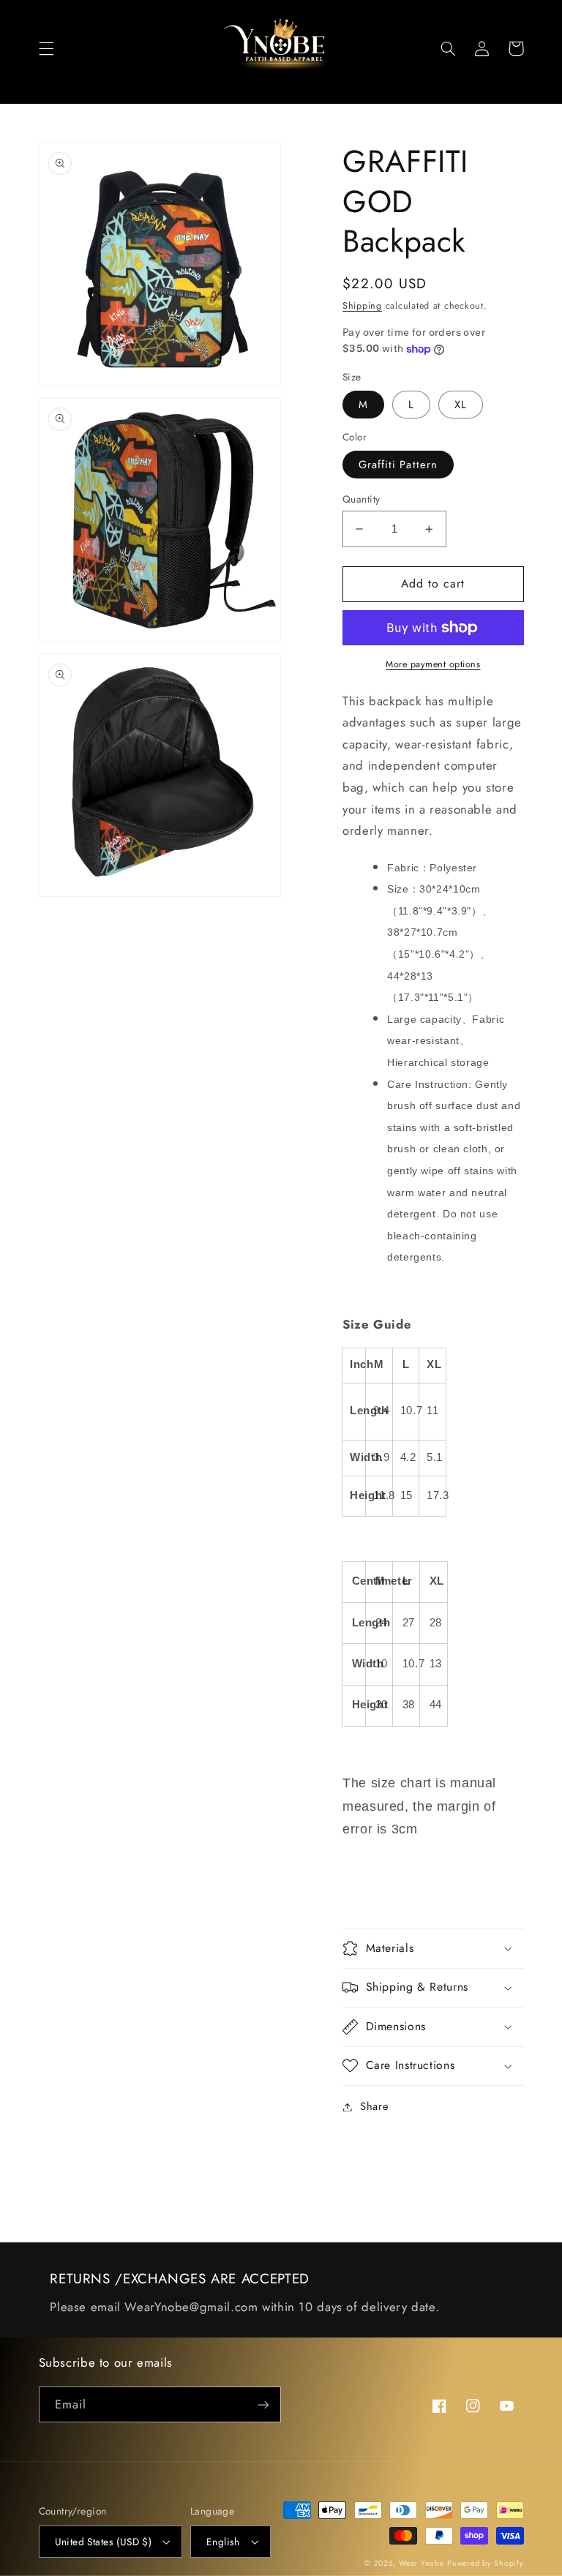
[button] (46, 48)
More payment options (433, 664)
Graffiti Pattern (398, 465)
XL (461, 405)
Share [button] (374, 2106)
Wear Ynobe (421, 2563)
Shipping (362, 306)
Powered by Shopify (485, 2563)
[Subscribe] (263, 2404)
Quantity (361, 499)
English (223, 2542)
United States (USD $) (104, 2542)
